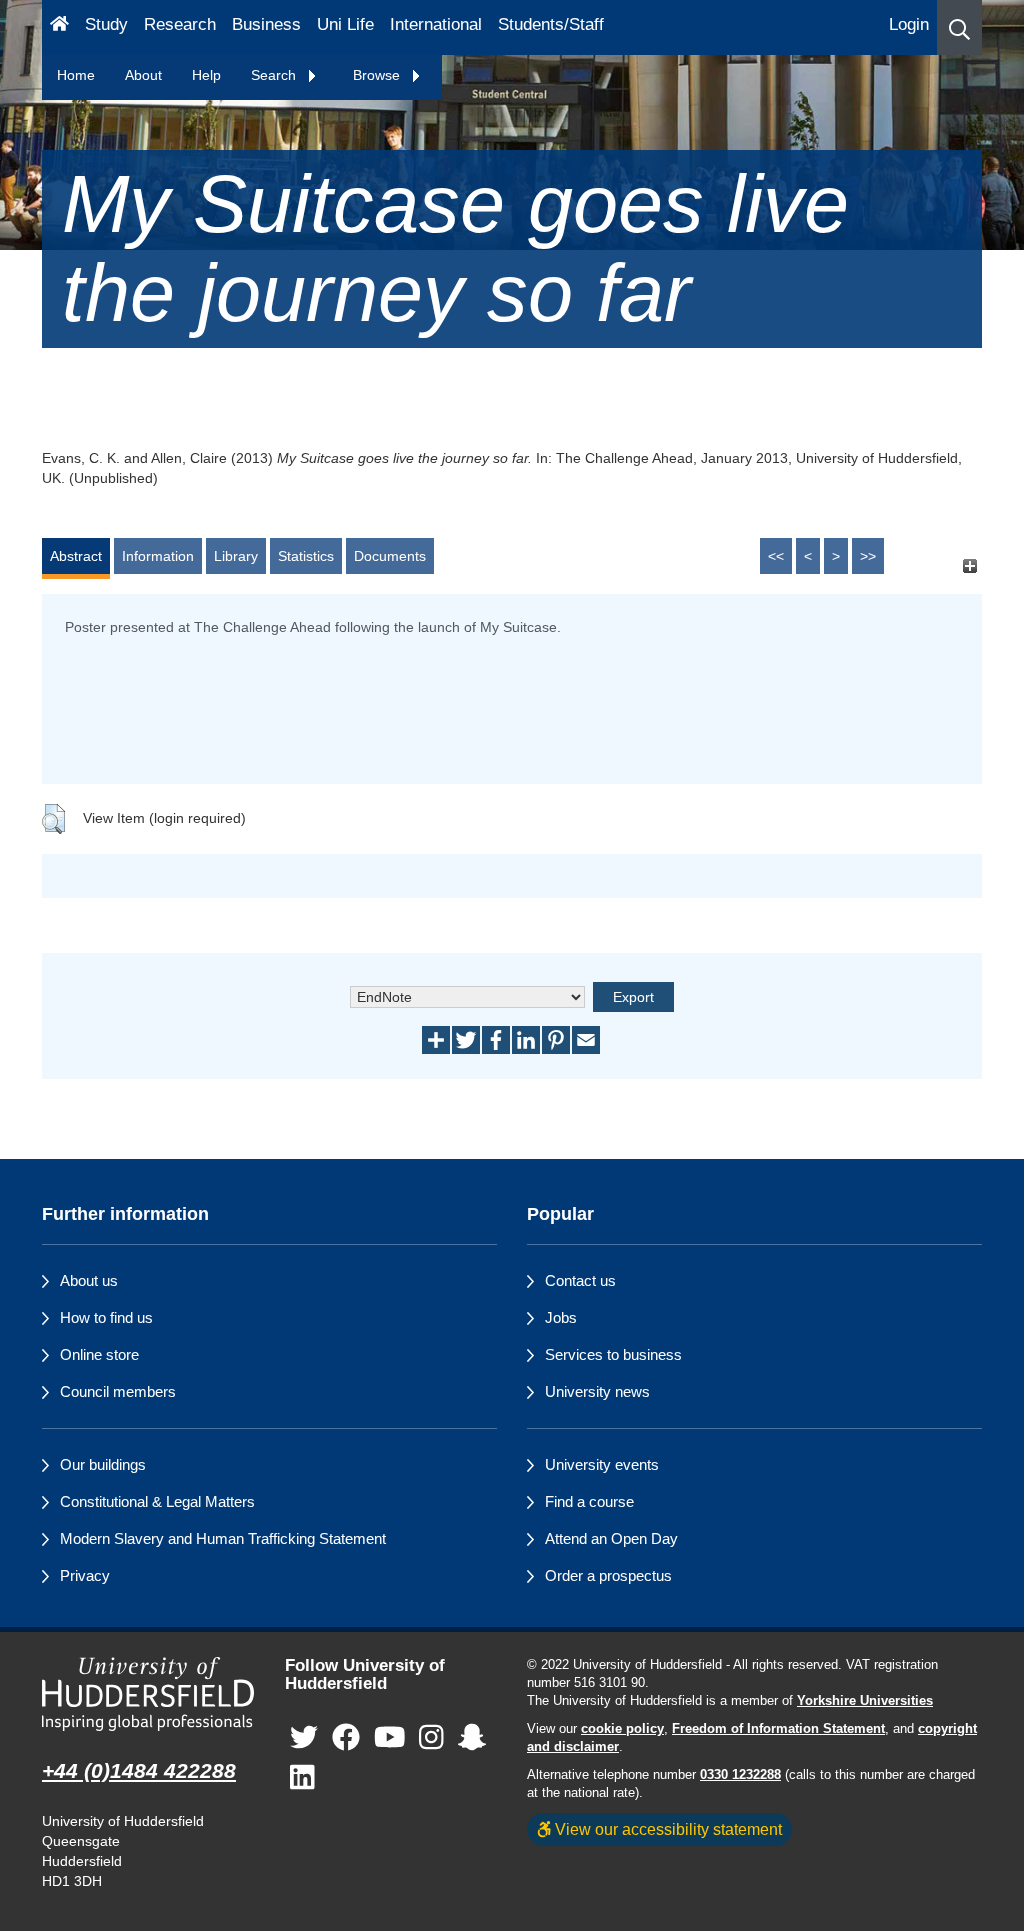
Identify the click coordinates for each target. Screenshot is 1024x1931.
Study (106, 24)
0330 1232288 (740, 1775)
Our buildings (103, 1464)
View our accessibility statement (666, 1829)
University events (602, 1464)
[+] (969, 565)
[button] (959, 27)
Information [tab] (158, 556)
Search (275, 75)
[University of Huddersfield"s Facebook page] (346, 1738)
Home (76, 75)
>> (868, 556)
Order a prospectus (608, 1575)
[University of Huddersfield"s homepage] (148, 1694)
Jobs (561, 1317)
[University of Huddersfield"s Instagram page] (431, 1738)
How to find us (106, 1317)
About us (89, 1280)
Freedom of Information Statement (778, 1729)
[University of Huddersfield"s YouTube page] (390, 1738)
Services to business (613, 1354)
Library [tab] (236, 556)
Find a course (589, 1501)
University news (597, 1391)
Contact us (580, 1280)
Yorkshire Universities (865, 1701)
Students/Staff (551, 24)
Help (206, 75)
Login (909, 24)
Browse (378, 75)
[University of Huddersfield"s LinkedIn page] (302, 1778)
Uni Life (345, 24)
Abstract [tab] (76, 556)
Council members (118, 1391)
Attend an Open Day (611, 1538)
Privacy (85, 1575)
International (436, 24)
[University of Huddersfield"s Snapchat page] (472, 1738)
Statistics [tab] (306, 556)
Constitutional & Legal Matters (157, 1501)
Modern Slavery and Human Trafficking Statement (223, 1538)
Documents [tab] (390, 556)
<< (776, 556)
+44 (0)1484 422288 (139, 1770)
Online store (99, 1354)
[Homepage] (59, 27)
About (143, 75)
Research (180, 24)
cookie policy (622, 1729)
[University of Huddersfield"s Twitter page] (304, 1738)
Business (266, 24)
